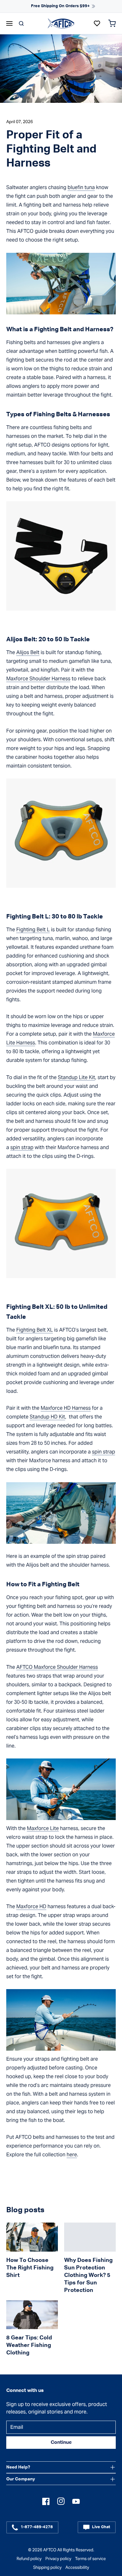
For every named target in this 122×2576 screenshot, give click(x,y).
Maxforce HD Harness (66, 1408)
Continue (61, 2443)
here (72, 2155)
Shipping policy (47, 2567)
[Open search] (21, 23)
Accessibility (77, 2567)
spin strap (22, 1147)
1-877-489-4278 (37, 2527)
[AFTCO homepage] (61, 23)
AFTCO (50, 2550)
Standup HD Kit (47, 1417)
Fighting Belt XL (35, 1330)
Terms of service (90, 2559)
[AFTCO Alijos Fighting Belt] (61, 556)
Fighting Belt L (33, 930)
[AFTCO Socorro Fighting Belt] (61, 833)
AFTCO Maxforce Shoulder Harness (57, 1667)
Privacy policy (58, 2559)
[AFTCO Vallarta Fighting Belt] (61, 1223)
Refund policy (29, 2559)
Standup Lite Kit (76, 1077)
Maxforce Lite (43, 1828)
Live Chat (101, 2527)
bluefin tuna (81, 187)
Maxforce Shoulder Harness (38, 679)
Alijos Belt (28, 652)
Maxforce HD (31, 1906)
